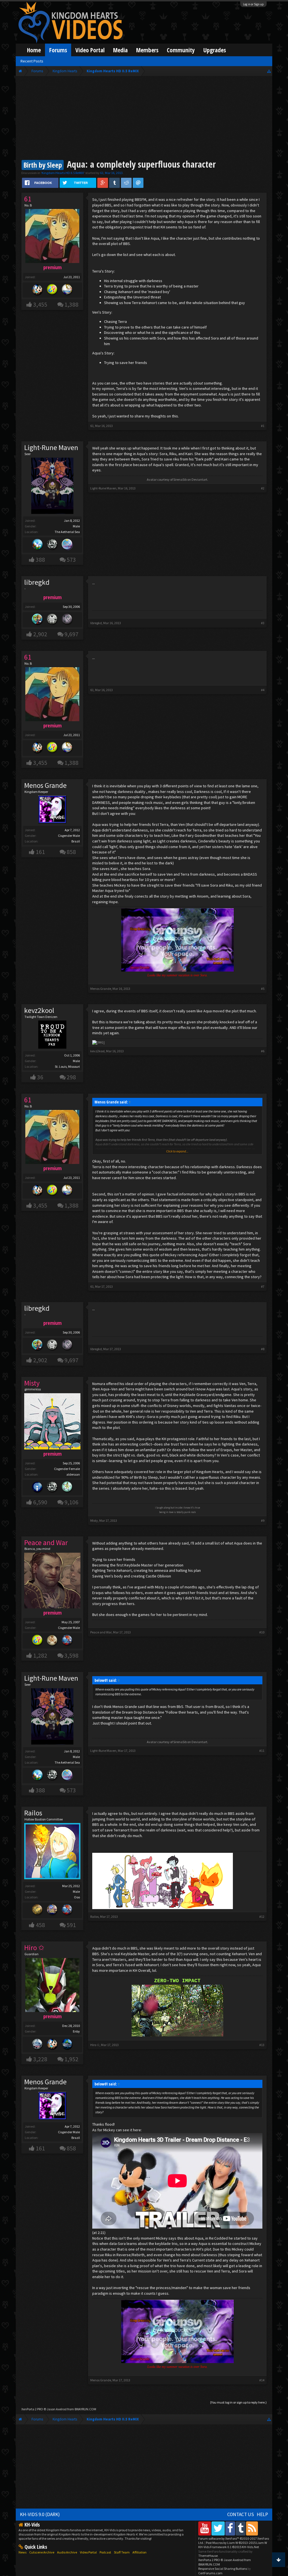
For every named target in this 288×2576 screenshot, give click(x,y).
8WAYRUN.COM (85, 2409)
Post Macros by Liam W (236, 2543)
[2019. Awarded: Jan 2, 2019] (67, 545)
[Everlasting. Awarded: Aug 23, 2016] (52, 545)
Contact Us (241, 2514)
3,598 (71, 1655)
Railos (33, 1813)
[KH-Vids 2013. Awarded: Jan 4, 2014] (52, 1910)
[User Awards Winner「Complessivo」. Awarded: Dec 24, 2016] (67, 290)
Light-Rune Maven (51, 448)
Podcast (105, 2552)
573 (71, 560)
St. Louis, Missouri (67, 1066)
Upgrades (215, 50)
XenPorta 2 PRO (32, 2409)
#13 (262, 2045)
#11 (262, 1751)
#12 (262, 1917)
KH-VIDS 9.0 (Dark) (40, 2514)
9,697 (71, 634)
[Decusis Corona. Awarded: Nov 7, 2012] (37, 1910)
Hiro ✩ (95, 2045)
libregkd (96, 623)
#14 (262, 2380)
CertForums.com (210, 2573)
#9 (263, 1520)
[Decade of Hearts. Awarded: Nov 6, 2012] (67, 620)
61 (102, 173)
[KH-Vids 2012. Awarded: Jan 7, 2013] (67, 1641)
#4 (263, 690)
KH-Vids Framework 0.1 (229, 2547)
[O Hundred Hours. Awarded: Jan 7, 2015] (37, 2045)
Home (34, 50)
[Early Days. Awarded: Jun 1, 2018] (37, 620)
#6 (263, 1051)
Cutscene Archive (42, 2552)
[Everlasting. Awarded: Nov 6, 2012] (52, 1488)
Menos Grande (45, 785)
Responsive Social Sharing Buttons (223, 2569)
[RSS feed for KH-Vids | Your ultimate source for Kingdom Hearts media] (252, 2528)
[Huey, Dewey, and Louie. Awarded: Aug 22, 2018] (37, 545)
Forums (58, 50)
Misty (94, 1520)
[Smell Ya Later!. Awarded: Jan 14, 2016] (67, 2045)
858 (71, 852)
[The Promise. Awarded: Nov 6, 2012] (67, 1488)
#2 (263, 488)
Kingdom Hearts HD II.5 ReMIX (63, 173)
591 (71, 1925)
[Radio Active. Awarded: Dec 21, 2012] (37, 1488)
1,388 (71, 304)
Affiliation (139, 2552)
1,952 (71, 2059)
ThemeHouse (208, 2556)
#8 (263, 1349)
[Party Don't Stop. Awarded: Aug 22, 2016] (52, 2045)
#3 (263, 623)
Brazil (76, 841)
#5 (263, 989)
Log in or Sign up (253, 4)
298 (71, 1077)
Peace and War (101, 1632)
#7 (263, 1286)
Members (147, 50)
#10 (262, 1632)
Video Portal (90, 50)
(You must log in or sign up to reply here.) (238, 2402)
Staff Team (122, 2552)
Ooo (77, 1897)
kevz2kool (39, 1010)
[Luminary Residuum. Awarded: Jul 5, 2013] (52, 1641)
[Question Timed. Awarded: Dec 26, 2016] (52, 290)
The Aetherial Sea (67, 532)
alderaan (73, 1474)
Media (120, 50)
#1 (263, 426)
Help (262, 2514)
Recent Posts (32, 61)
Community (181, 50)
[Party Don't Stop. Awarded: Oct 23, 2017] (37, 290)
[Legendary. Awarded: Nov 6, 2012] (52, 620)
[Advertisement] (144, 119)
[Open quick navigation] (269, 71)
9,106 (71, 1502)
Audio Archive (67, 2552)
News (22, 2552)
